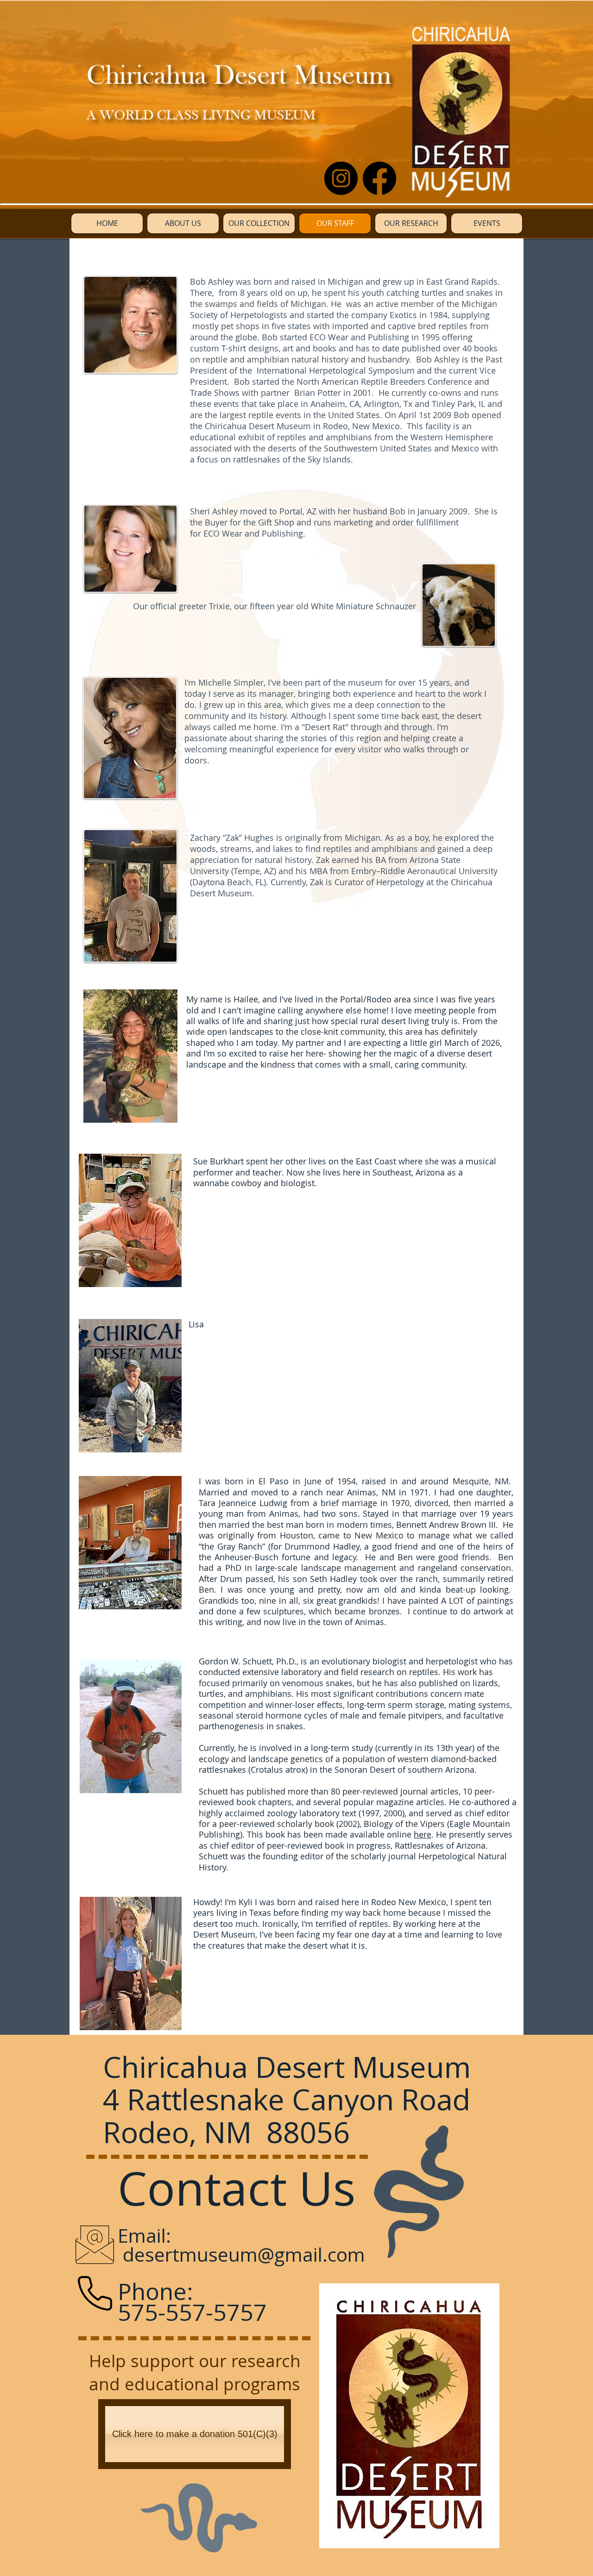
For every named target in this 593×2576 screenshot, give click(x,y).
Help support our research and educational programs (195, 2372)
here (423, 1834)
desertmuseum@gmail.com (244, 2254)
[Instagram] (341, 178)
